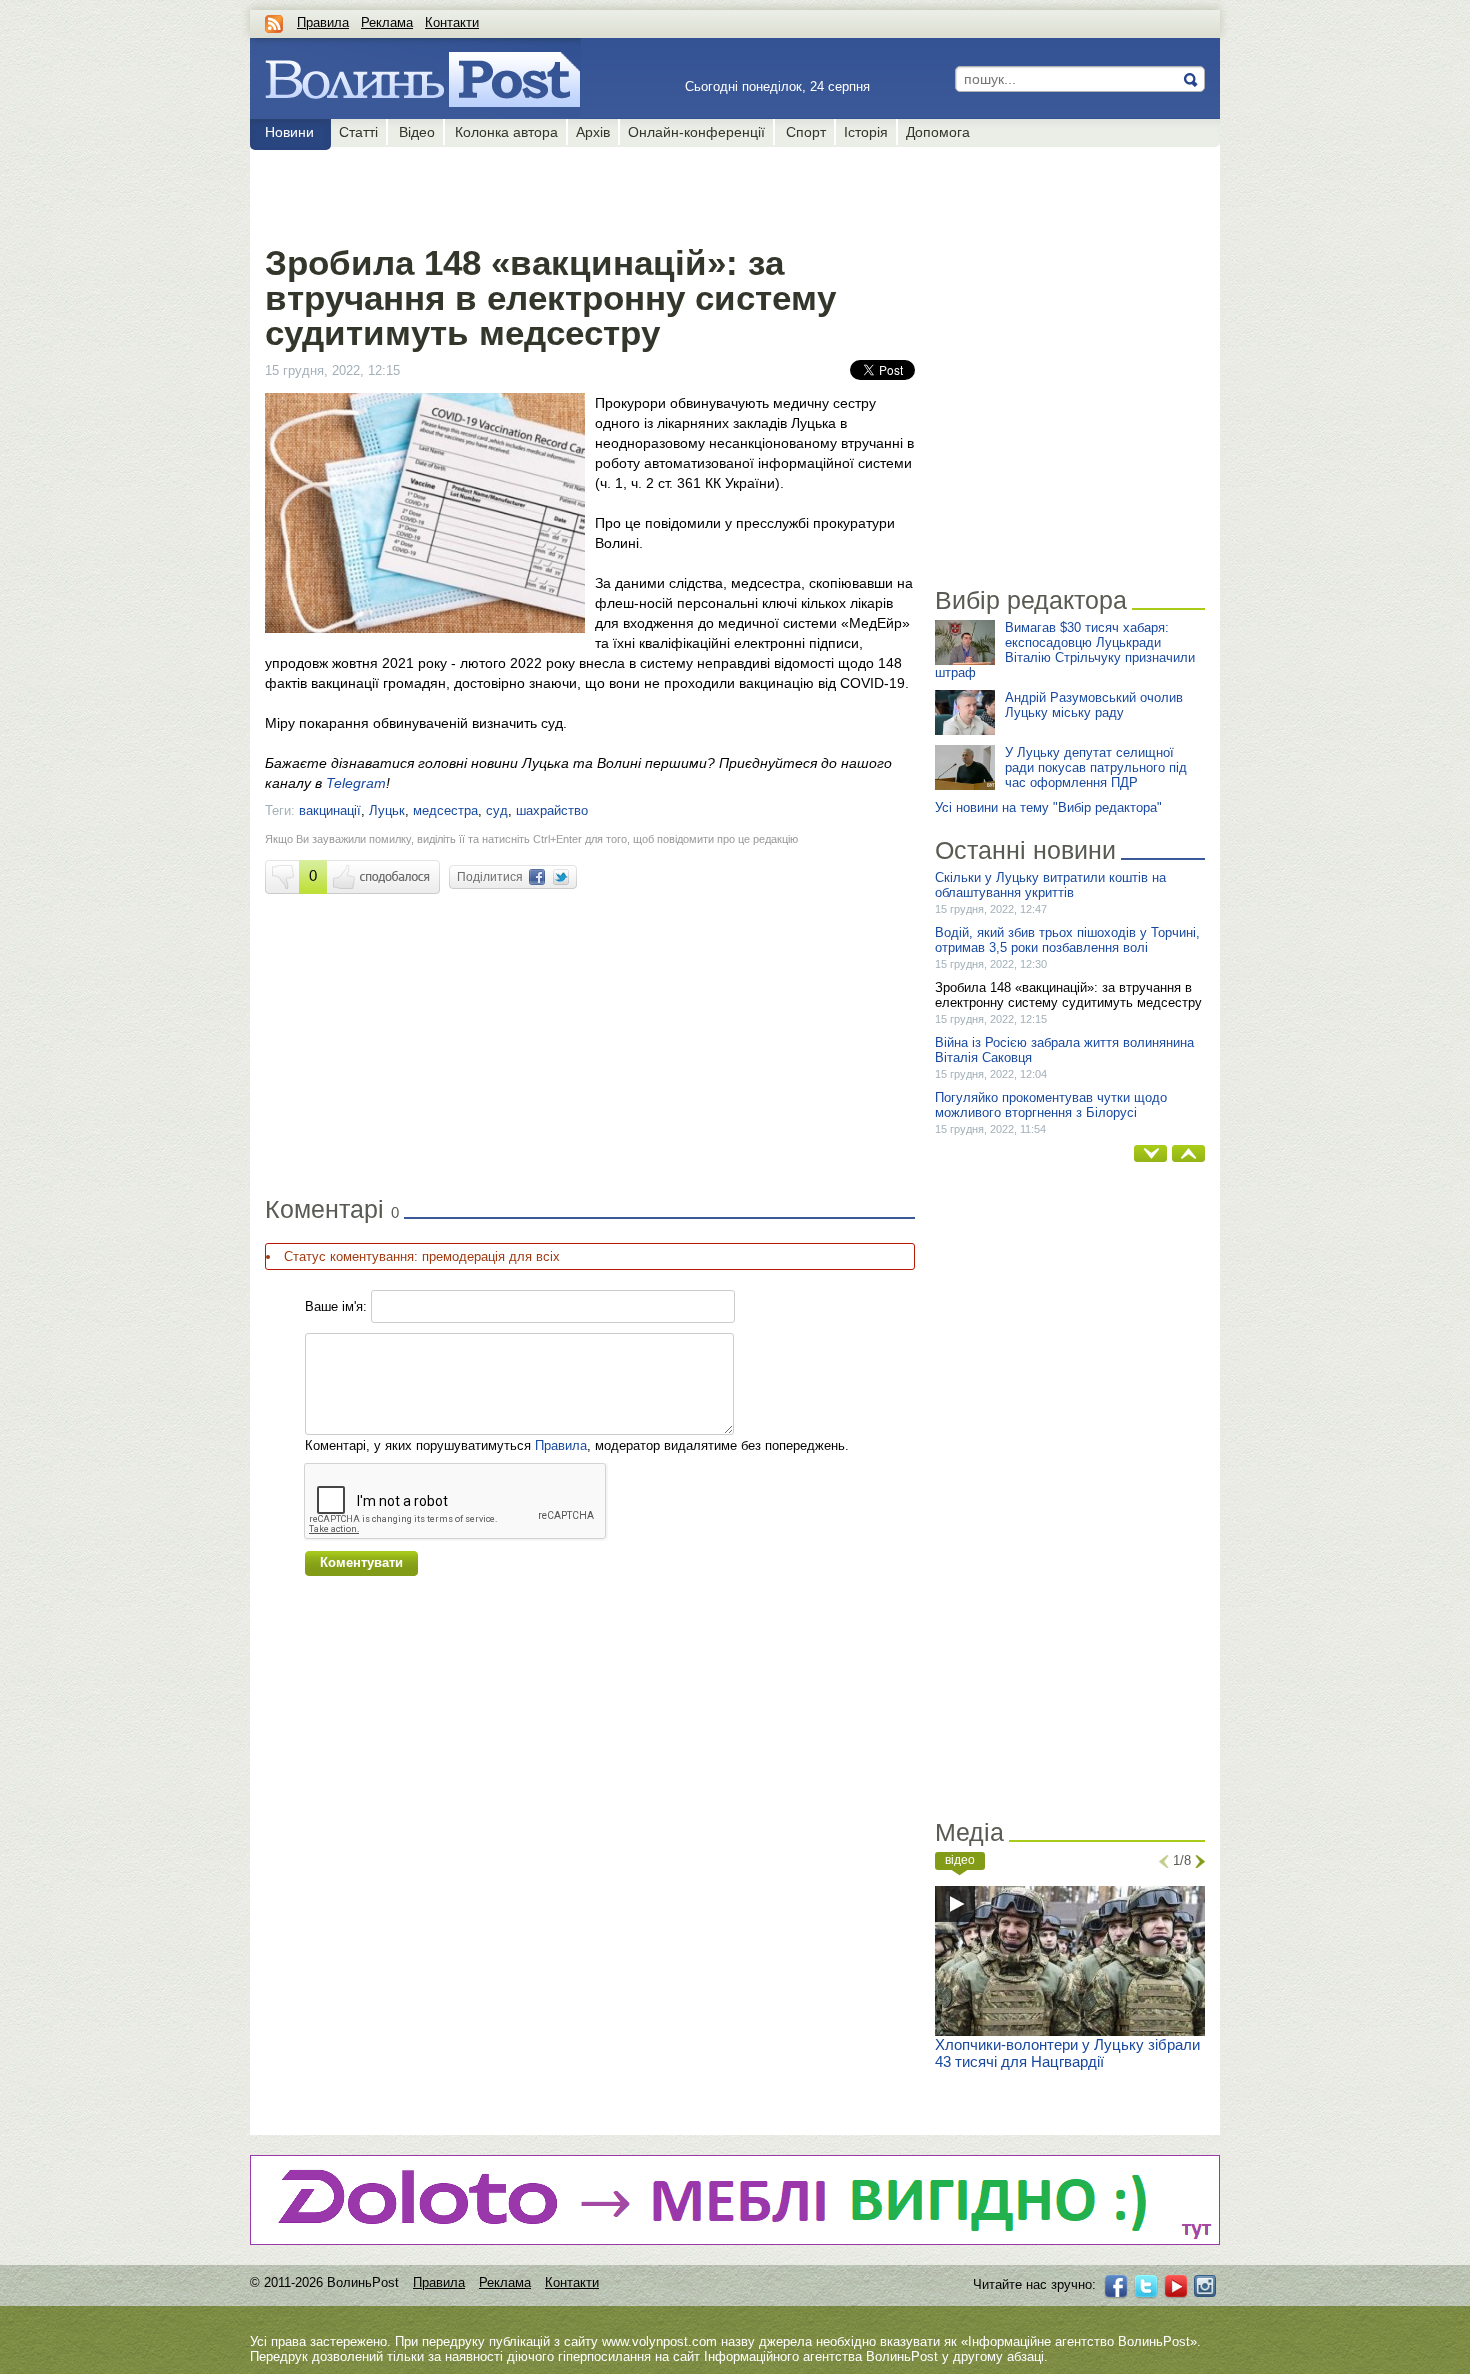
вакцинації (330, 810)
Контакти (452, 22)
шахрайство (552, 810)
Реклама (387, 22)
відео (960, 1860)
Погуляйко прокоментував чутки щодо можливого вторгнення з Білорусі (1051, 1105)
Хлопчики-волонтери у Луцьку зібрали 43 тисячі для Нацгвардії (1067, 2053)
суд (497, 810)
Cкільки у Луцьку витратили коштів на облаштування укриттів (1050, 885)
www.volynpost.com (659, 2341)
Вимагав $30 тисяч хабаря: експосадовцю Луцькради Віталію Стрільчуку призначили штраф (1065, 650)
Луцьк (387, 810)
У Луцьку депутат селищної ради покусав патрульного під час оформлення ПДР (1096, 767)
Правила (323, 22)
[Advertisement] (589, 192)
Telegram (356, 783)
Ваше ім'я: (336, 1306)
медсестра (445, 810)
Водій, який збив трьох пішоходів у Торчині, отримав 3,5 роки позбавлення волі (1067, 940)
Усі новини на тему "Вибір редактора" (1048, 807)
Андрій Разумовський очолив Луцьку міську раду (1094, 705)
